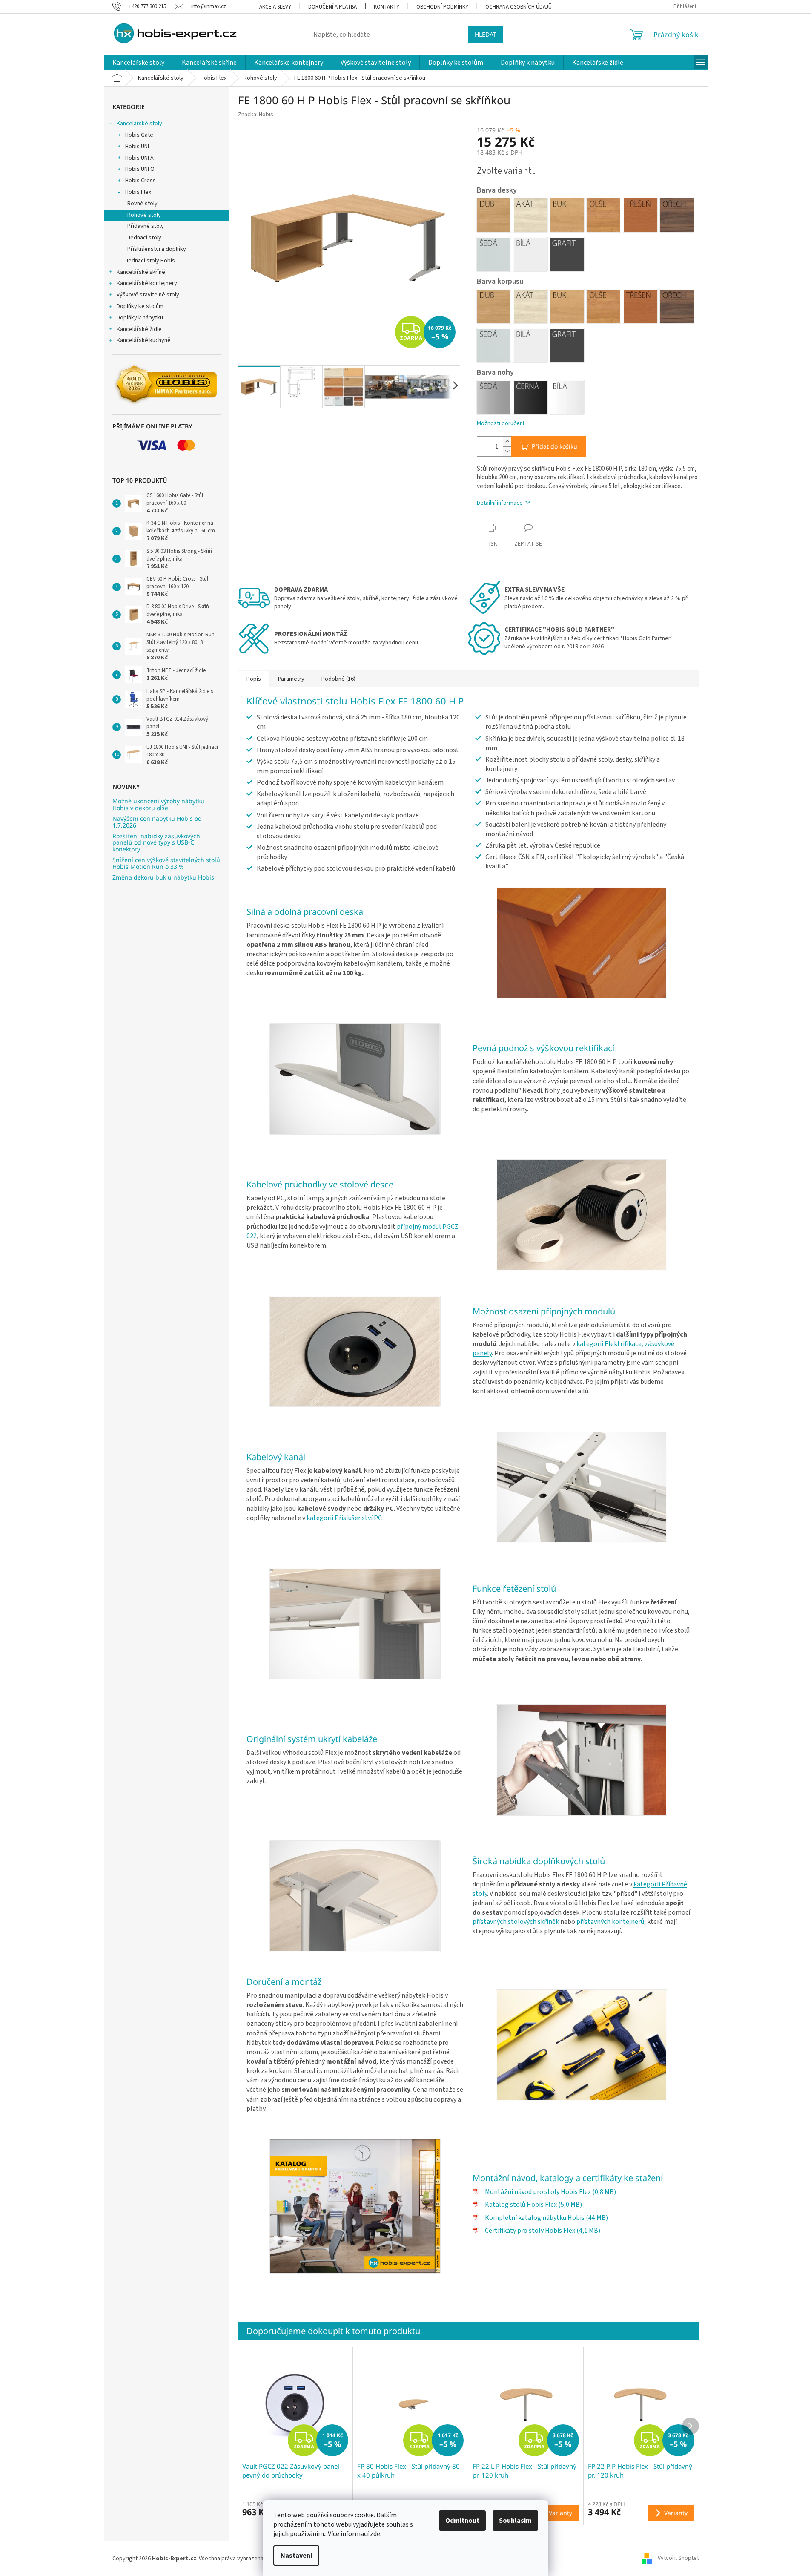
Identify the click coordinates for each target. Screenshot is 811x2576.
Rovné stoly (142, 204)
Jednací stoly (144, 238)
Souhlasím (515, 2521)
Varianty (560, 2513)
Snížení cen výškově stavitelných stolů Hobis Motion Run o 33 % (166, 863)
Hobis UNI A (139, 158)
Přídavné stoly (146, 226)
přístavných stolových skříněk (516, 1922)
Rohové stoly (144, 215)
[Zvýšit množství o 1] (507, 441)
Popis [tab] (254, 679)
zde (375, 2534)
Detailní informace (500, 503)
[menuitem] (138, 63)
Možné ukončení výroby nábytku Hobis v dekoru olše (158, 804)
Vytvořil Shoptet (678, 2559)
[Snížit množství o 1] (507, 451)
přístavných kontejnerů (610, 1922)
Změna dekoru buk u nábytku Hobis (163, 877)
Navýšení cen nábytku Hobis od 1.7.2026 (157, 822)
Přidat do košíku (555, 446)
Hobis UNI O (140, 169)
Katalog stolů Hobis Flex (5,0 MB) (533, 2205)
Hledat (486, 34)
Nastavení (296, 2556)
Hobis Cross (140, 181)
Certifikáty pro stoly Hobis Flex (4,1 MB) (543, 2231)
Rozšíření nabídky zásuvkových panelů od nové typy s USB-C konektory (156, 842)
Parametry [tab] (291, 679)
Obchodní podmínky (442, 7)
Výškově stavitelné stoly (148, 295)
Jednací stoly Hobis (150, 261)
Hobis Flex (138, 192)
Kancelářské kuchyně (144, 340)
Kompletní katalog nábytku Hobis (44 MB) (546, 2218)
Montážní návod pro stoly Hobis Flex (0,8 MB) (550, 2192)
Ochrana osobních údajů (519, 7)
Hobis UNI (137, 147)
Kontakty (387, 7)
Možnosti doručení (500, 424)
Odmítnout (462, 2521)
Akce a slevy (275, 7)
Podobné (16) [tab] (338, 679)
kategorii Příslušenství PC (344, 1518)
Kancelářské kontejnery (147, 283)
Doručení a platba (332, 7)
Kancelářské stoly (139, 124)
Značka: (256, 115)
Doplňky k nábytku (140, 318)
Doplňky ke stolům (140, 306)
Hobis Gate (139, 135)
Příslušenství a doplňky (157, 249)
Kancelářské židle (139, 329)
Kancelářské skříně (141, 272)
